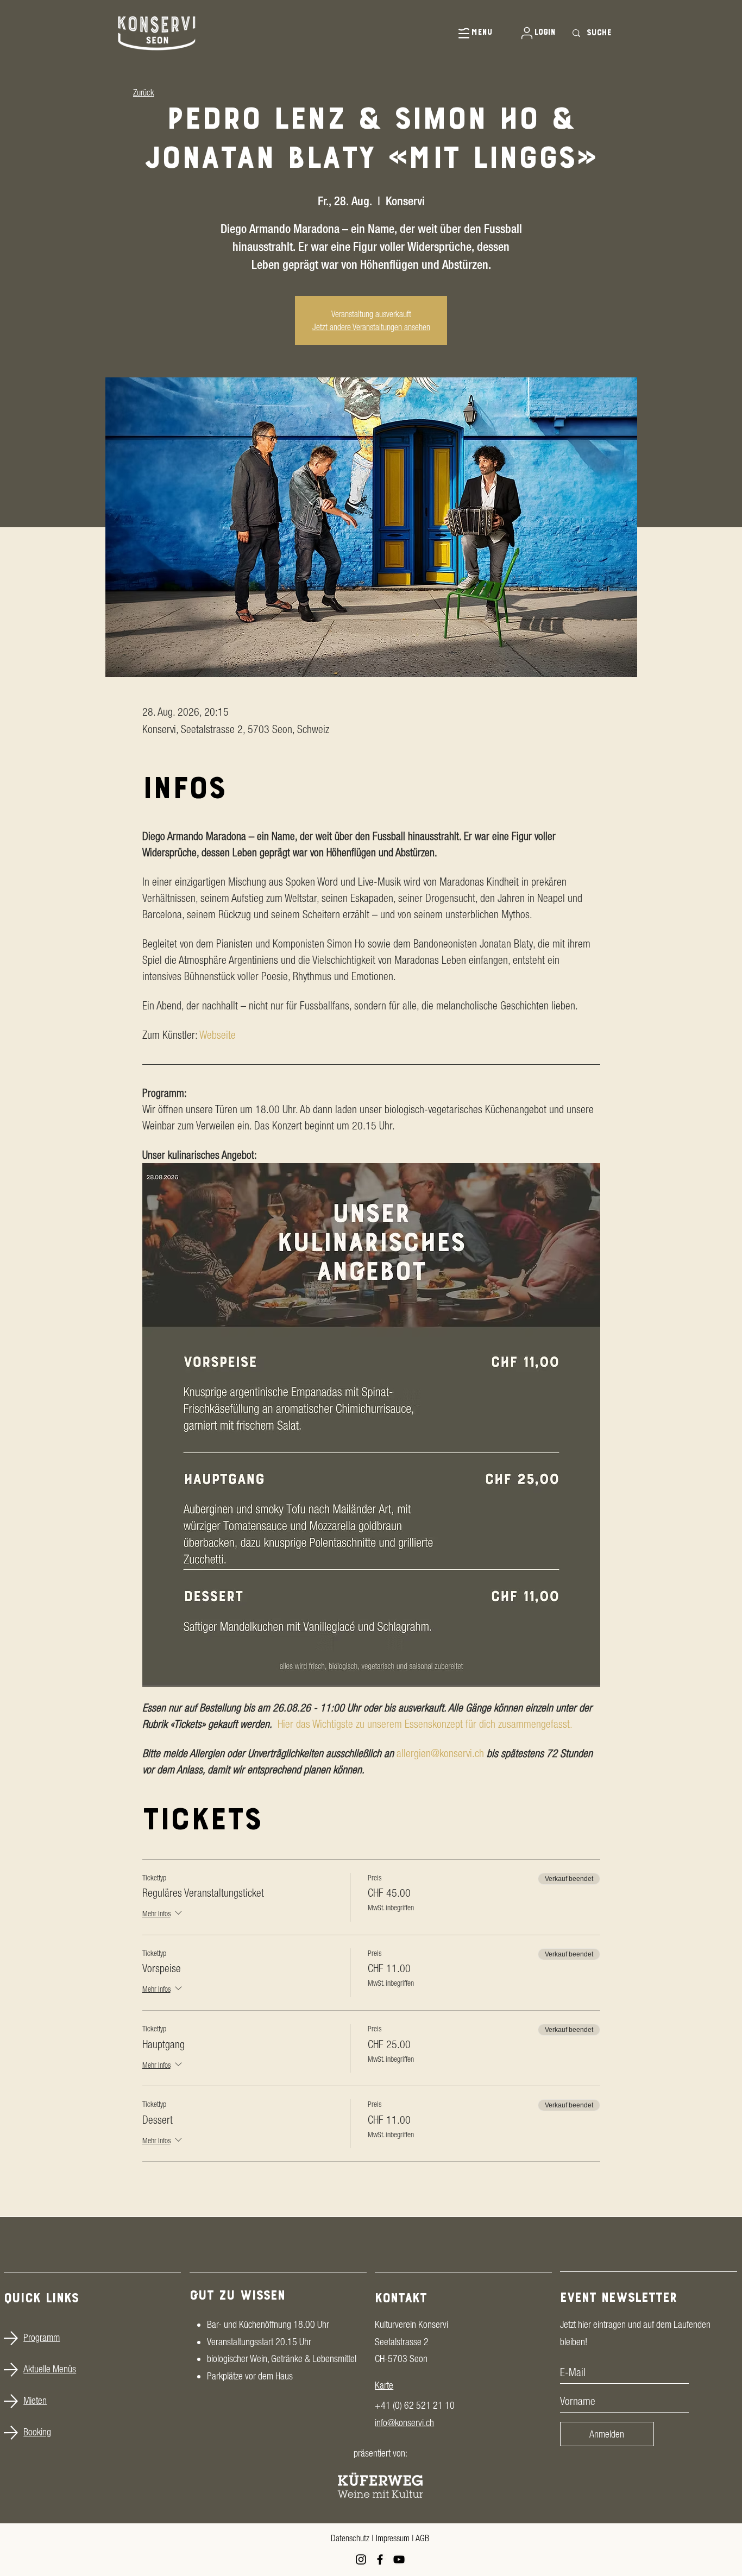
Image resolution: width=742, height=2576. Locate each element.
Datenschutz (350, 2538)
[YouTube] (399, 2559)
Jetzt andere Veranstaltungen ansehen (371, 327)
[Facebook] (380, 2559)
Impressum (393, 2538)
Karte (384, 2385)
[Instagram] (361, 2559)
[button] (467, 33)
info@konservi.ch (404, 2423)
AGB (422, 2538)
